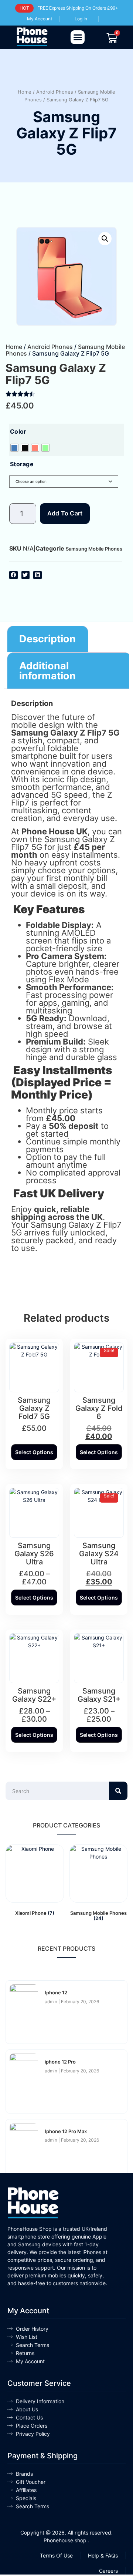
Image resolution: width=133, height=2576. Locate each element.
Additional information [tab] (47, 671)
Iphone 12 (56, 1992)
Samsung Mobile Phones (94, 549)
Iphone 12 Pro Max (66, 2131)
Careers (108, 2571)
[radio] (14, 448)
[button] (78, 37)
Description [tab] (47, 639)
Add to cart (65, 513)
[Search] (118, 1791)
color (18, 431)
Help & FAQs (103, 2555)
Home (25, 92)
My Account (40, 19)
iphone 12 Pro (60, 2062)
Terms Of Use (56, 2555)
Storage (22, 464)
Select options (34, 1452)
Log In (81, 19)
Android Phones (55, 92)
